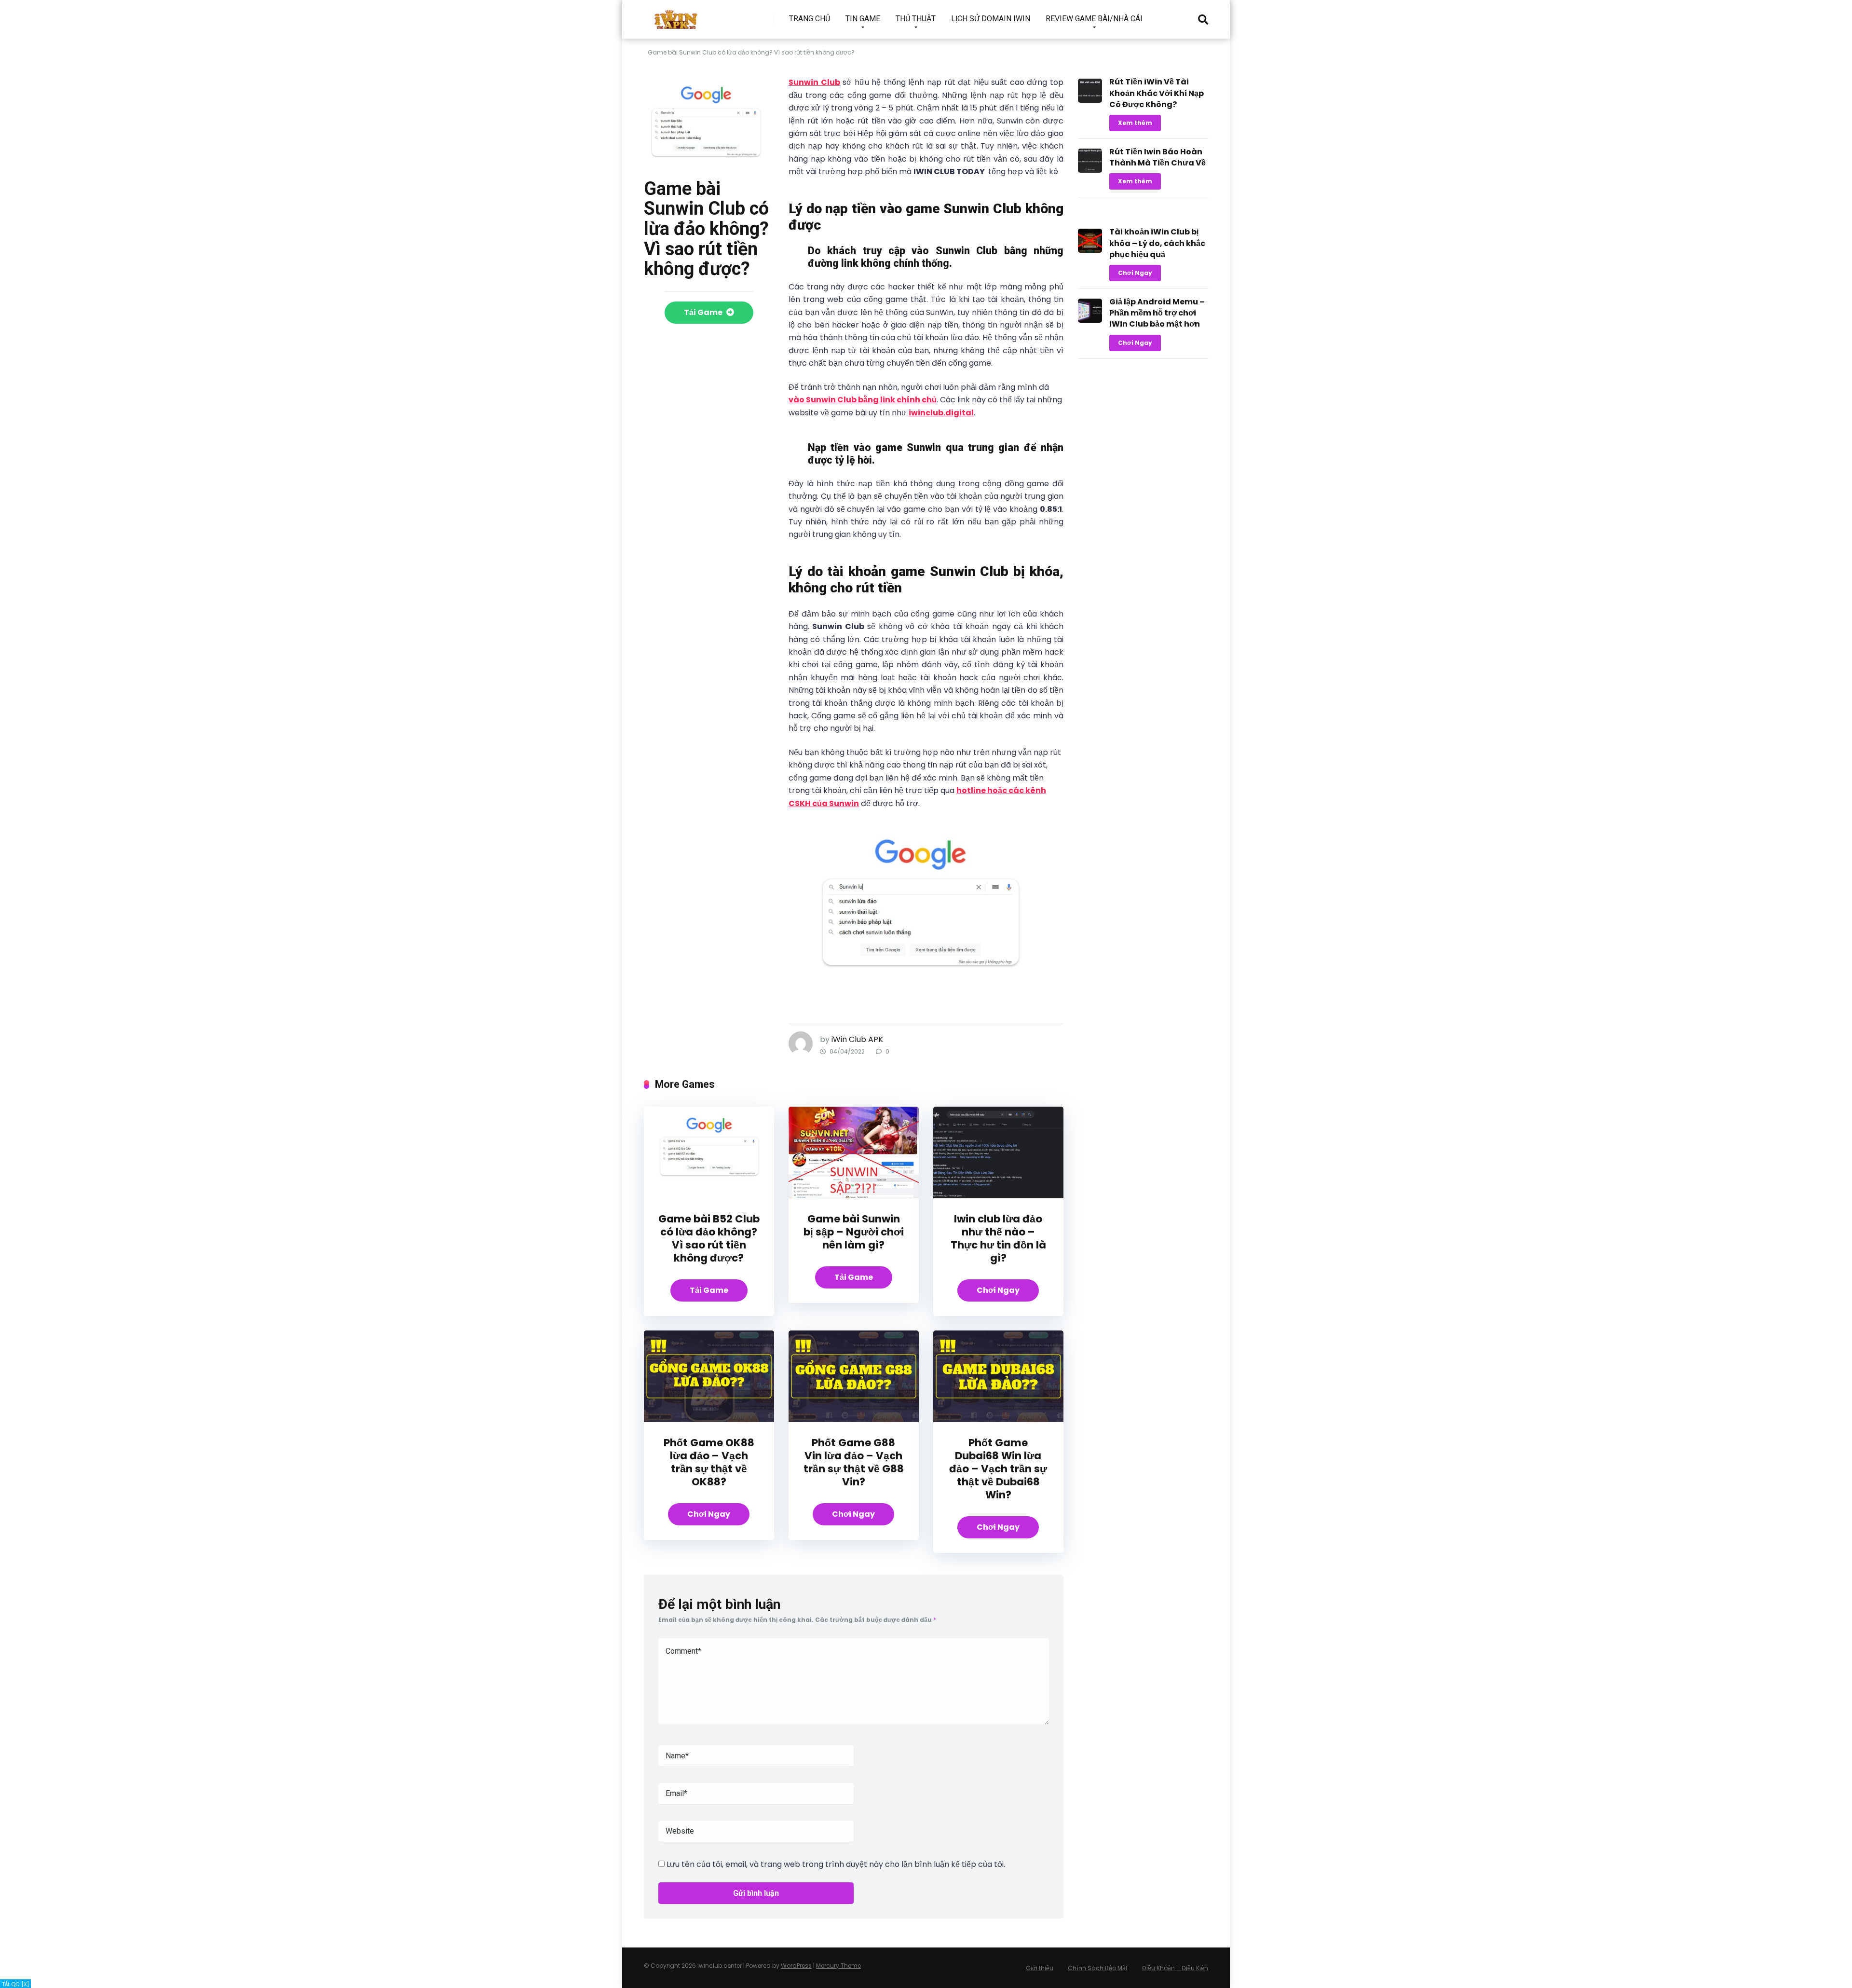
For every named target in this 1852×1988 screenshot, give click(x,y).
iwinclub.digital (941, 413)
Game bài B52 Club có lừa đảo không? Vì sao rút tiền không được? (709, 1238)
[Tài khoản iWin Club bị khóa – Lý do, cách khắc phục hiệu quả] (1090, 250)
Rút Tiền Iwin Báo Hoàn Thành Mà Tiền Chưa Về (1157, 157)
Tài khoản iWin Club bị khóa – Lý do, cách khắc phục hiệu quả (1157, 243)
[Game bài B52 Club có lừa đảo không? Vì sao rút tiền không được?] (709, 1196)
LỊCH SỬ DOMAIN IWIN (991, 19)
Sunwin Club (814, 82)
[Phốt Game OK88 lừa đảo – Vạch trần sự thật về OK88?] (709, 1419)
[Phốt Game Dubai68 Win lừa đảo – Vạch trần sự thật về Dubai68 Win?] (998, 1419)
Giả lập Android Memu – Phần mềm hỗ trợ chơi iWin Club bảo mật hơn (1157, 313)
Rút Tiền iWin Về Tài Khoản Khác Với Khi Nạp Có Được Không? (1157, 93)
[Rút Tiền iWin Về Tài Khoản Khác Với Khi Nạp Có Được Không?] (1090, 100)
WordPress (796, 1966)
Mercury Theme (838, 1966)
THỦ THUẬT (916, 19)
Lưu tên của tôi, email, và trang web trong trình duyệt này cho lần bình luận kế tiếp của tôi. (836, 1864)
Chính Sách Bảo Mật (1098, 1968)
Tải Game (704, 312)
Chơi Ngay (998, 1290)
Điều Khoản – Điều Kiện (1175, 1968)
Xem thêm (1135, 123)
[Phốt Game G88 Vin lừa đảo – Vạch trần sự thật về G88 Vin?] (854, 1419)
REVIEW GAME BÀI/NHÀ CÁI (1094, 19)
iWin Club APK (857, 1039)
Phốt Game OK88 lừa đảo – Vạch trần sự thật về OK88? (709, 1462)
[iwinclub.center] (677, 16)
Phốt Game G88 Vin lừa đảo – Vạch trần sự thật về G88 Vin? (854, 1462)
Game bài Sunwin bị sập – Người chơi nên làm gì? (854, 1232)
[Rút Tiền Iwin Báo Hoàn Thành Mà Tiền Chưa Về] (1090, 170)
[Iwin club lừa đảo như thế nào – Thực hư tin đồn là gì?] (998, 1196)
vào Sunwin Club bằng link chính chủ (863, 400)
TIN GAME (863, 19)
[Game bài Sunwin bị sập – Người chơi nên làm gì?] (854, 1196)
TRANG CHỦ (810, 19)
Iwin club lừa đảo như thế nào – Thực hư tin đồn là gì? (998, 1238)
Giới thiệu (1040, 1968)
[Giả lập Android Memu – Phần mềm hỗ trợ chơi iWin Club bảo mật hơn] (1090, 320)
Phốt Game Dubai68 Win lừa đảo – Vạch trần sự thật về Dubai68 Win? (998, 1469)
